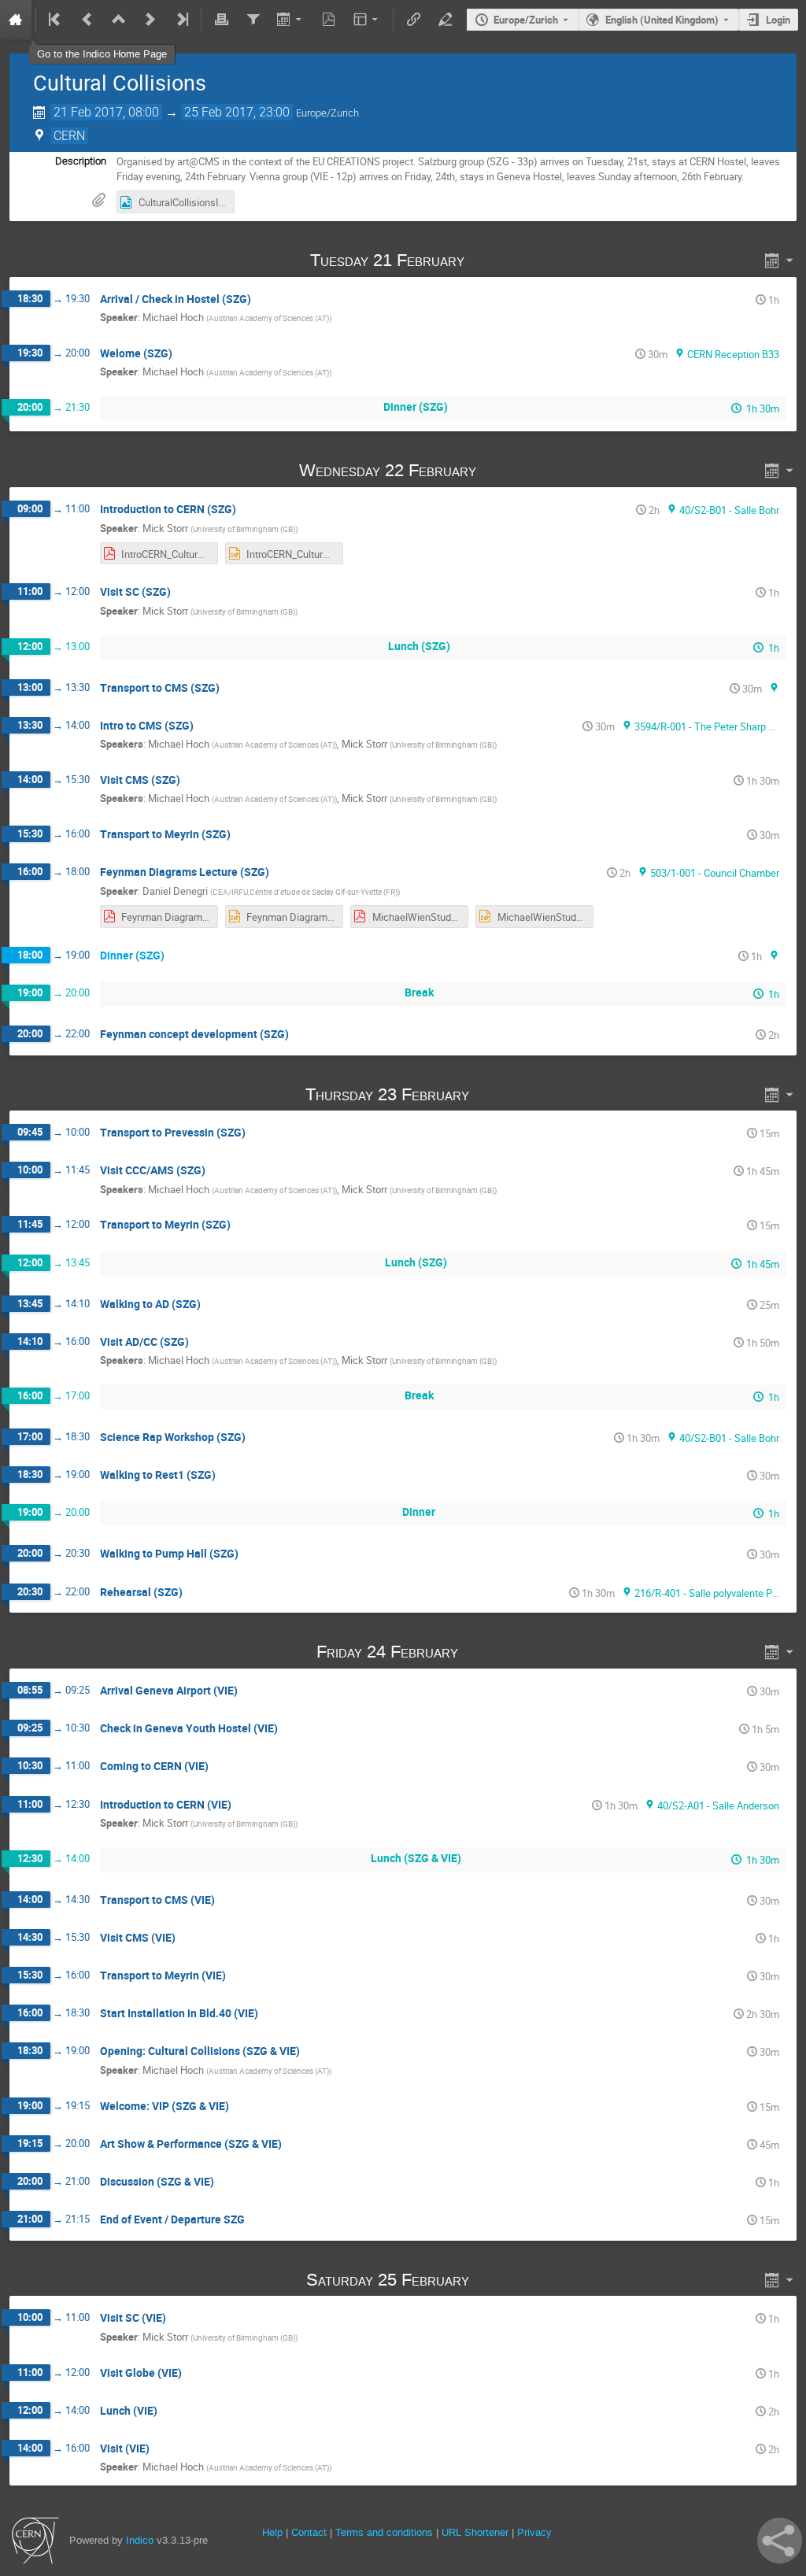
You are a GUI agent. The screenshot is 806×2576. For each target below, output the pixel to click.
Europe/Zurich (526, 20)
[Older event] (87, 20)
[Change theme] (367, 20)
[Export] (291, 20)
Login (778, 20)
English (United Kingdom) (662, 20)
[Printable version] (221, 20)
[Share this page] (780, 2541)
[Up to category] (119, 20)
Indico (140, 2540)
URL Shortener (475, 2532)
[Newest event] (181, 20)
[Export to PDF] (329, 20)
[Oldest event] (56, 20)
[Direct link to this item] (487, 260)
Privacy (534, 2532)
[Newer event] (150, 20)
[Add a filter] (253, 20)
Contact (309, 2532)
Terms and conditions (384, 2532)
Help (272, 2532)
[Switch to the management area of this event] (445, 20)
